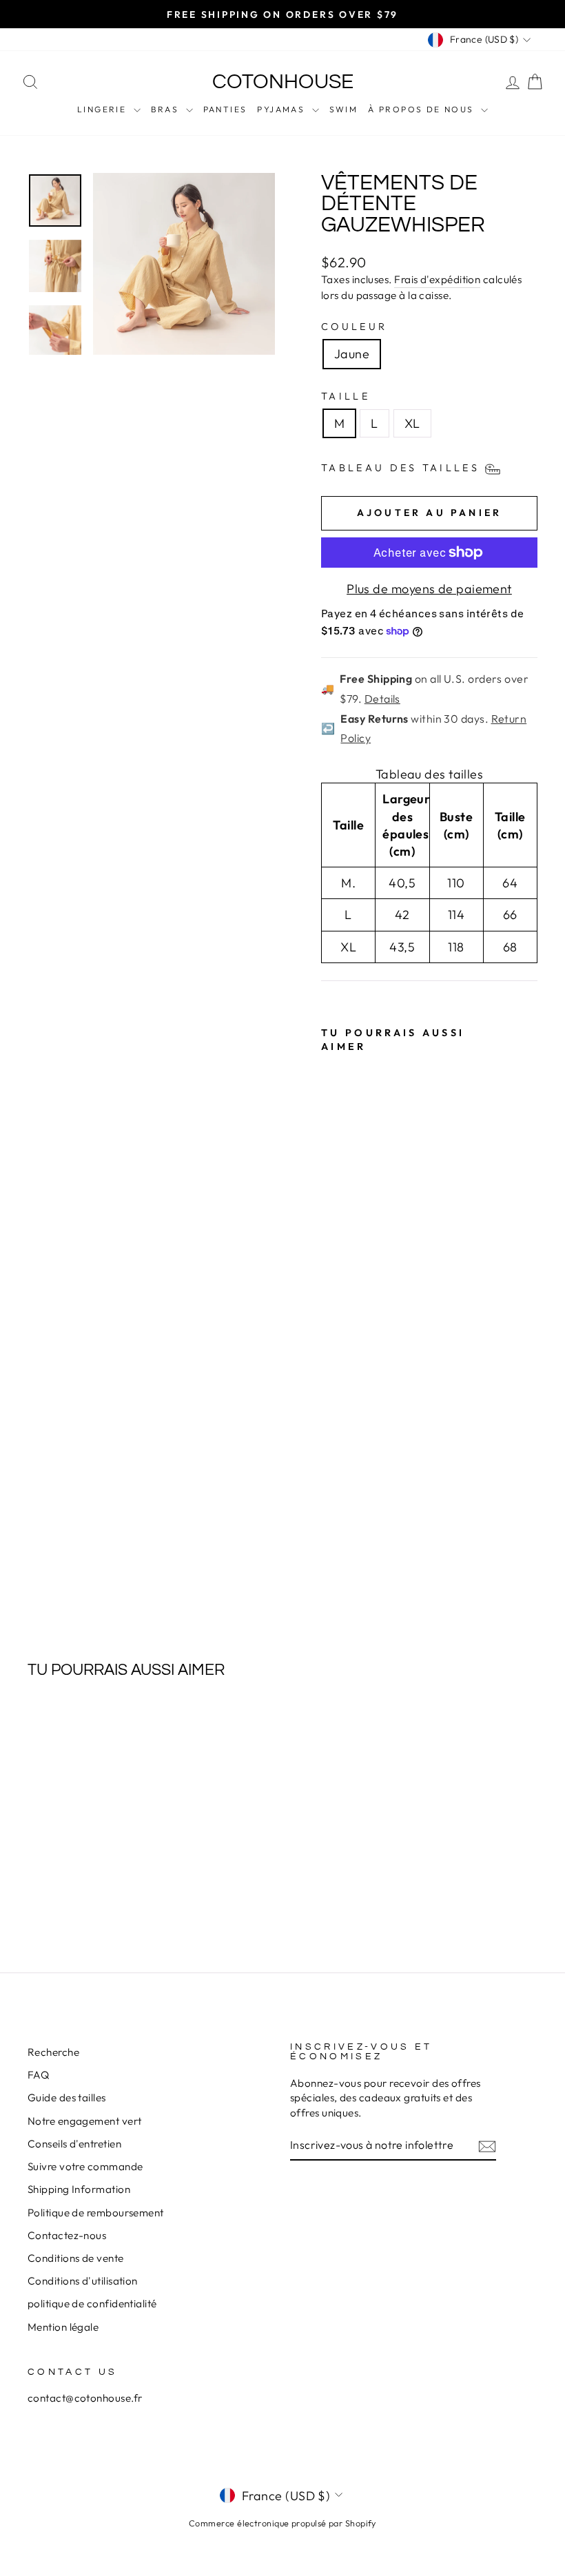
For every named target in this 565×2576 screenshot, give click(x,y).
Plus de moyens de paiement (429, 589)
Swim (344, 109)
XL (412, 423)
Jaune (352, 354)
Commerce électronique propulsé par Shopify (282, 2523)
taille (346, 396)
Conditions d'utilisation (83, 2281)
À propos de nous (423, 109)
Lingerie (104, 109)
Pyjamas (282, 109)
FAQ (38, 2075)
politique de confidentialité (92, 2304)
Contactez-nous (67, 2235)
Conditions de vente (76, 2258)
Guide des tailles (67, 2098)
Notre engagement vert (84, 2121)
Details (382, 699)
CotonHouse (283, 82)
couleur (354, 327)
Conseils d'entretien (74, 2144)
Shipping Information (79, 2189)
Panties (225, 109)
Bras (167, 109)
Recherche (53, 2052)
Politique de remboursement (96, 2213)
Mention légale (63, 2327)
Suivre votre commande (85, 2166)
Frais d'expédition (437, 279)
